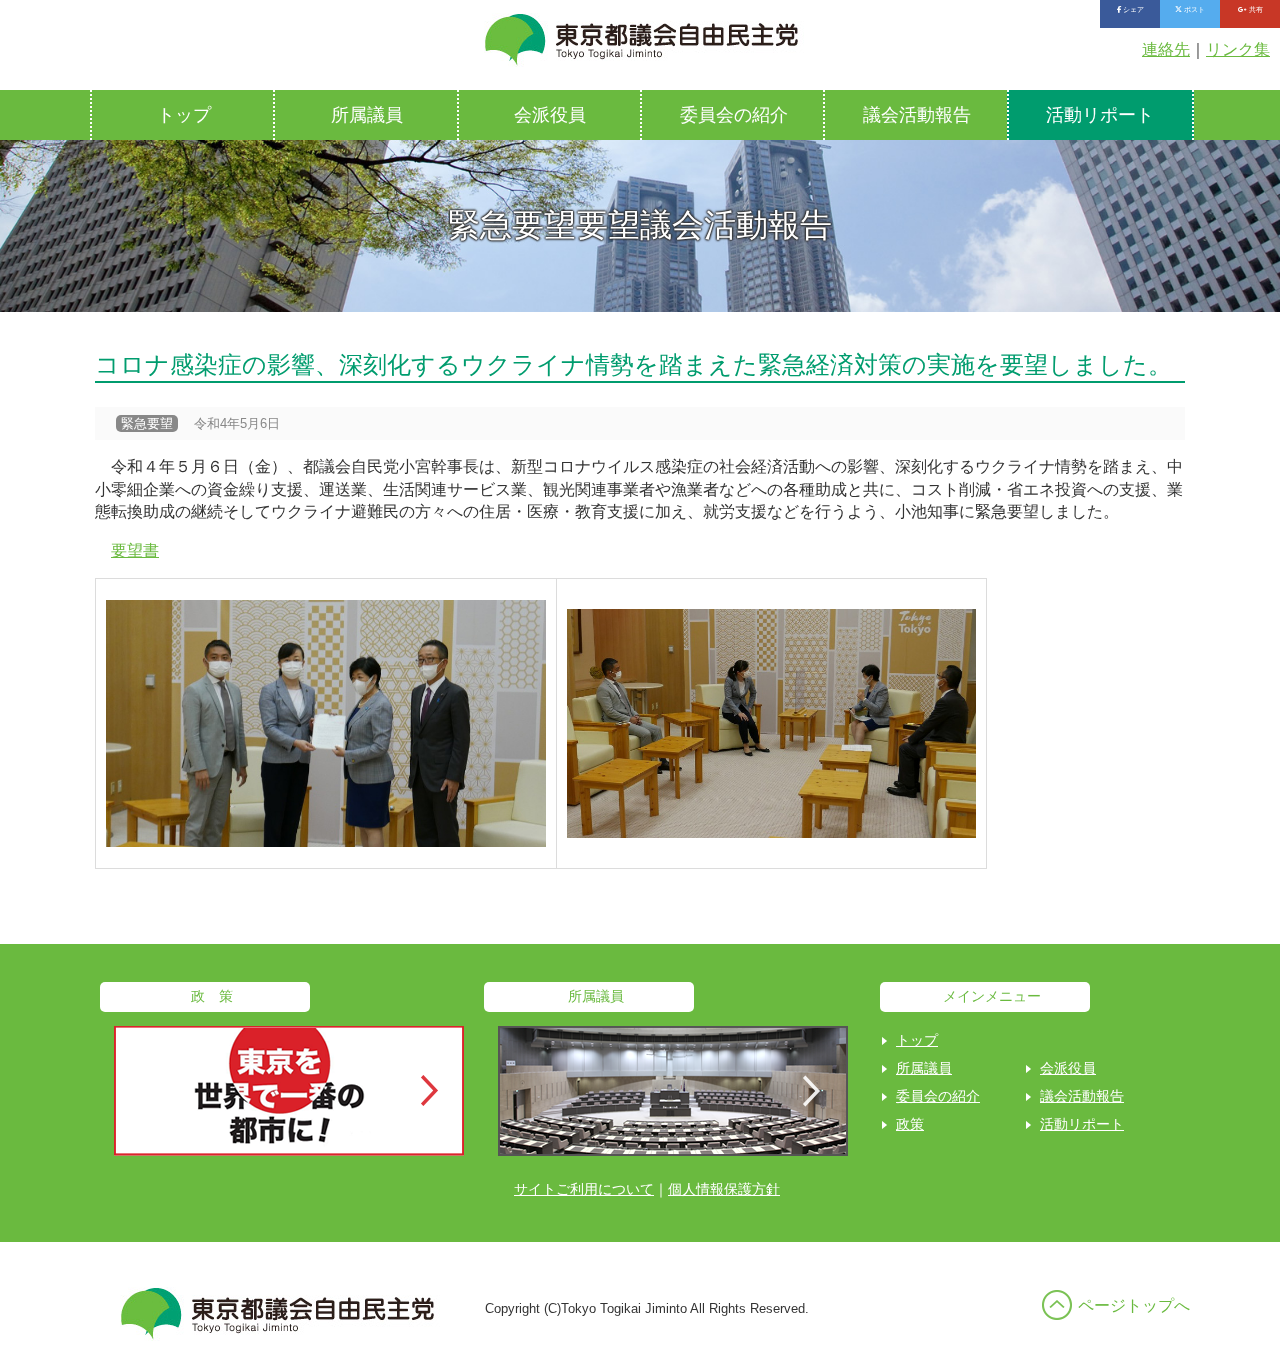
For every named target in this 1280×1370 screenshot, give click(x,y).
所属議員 (367, 115)
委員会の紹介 (734, 115)
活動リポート (1100, 115)
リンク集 (1238, 49)
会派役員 (550, 115)
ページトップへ (1134, 1305)
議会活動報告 (917, 115)
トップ (184, 115)
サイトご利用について (584, 1189)
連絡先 (1166, 49)
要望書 (135, 550)
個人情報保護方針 (724, 1189)
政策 (910, 1124)
